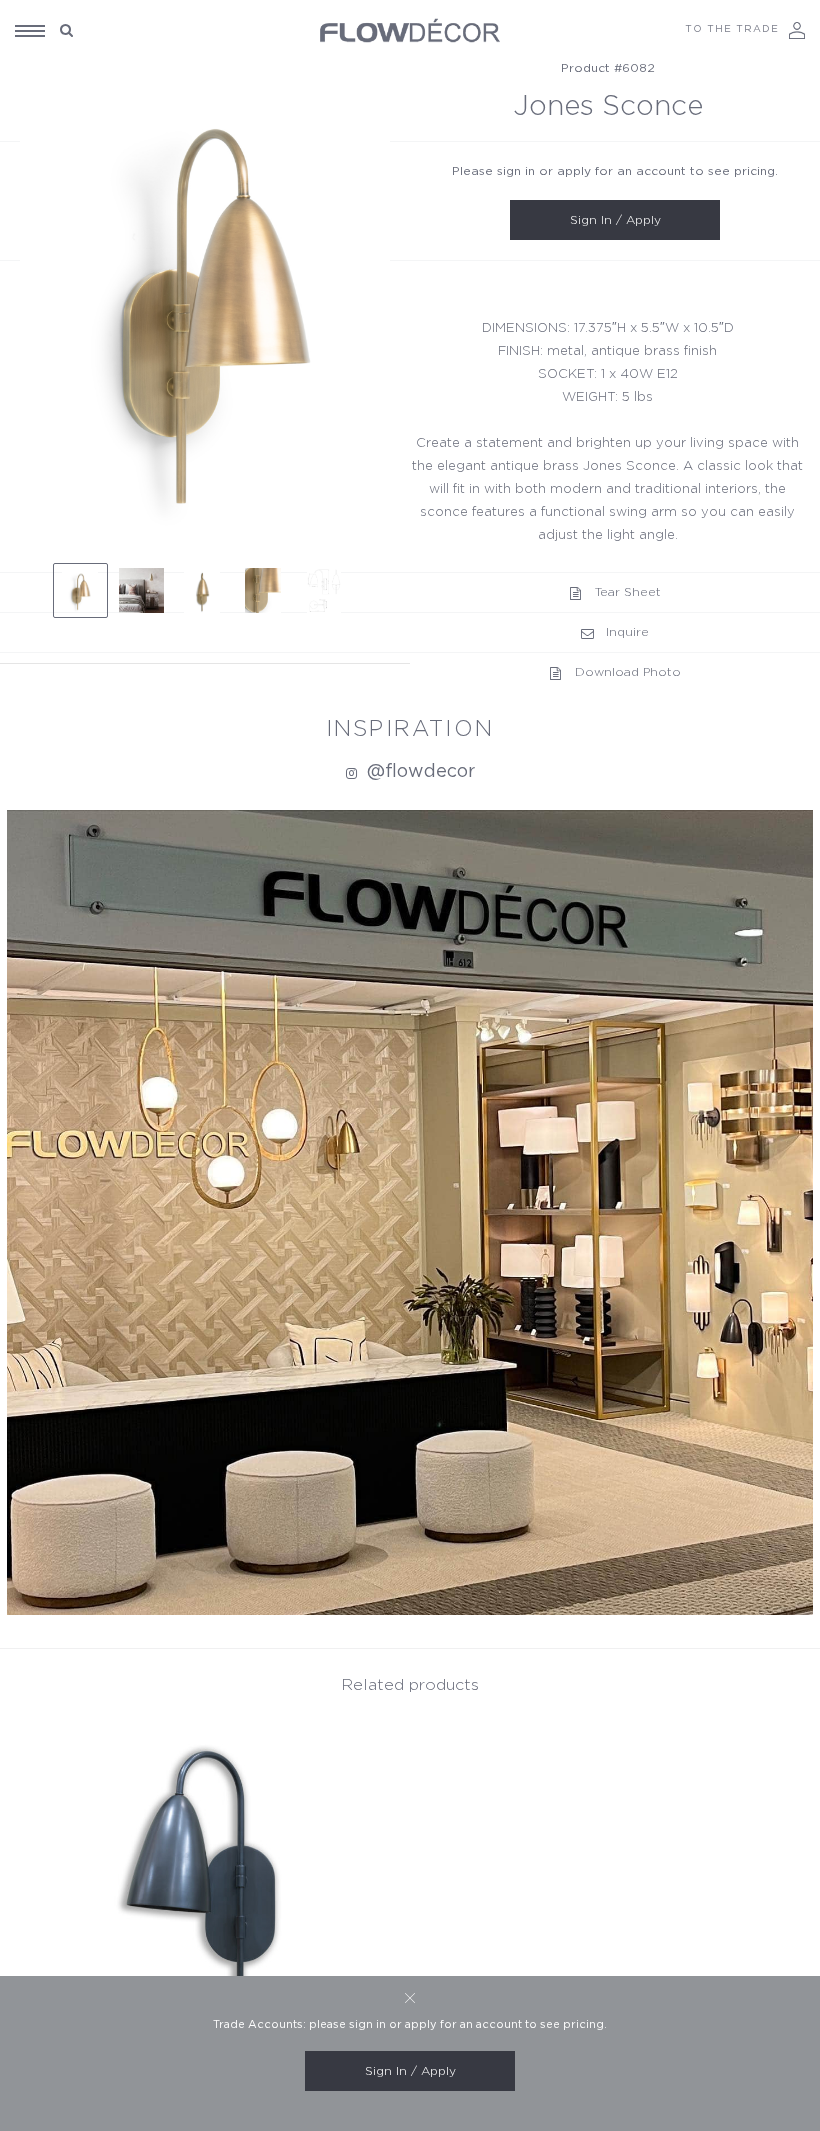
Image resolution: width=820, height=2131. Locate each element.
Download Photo (628, 672)
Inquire (627, 632)
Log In (797, 30)
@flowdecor (418, 772)
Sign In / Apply (615, 220)
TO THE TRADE (732, 29)
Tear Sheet (628, 592)
